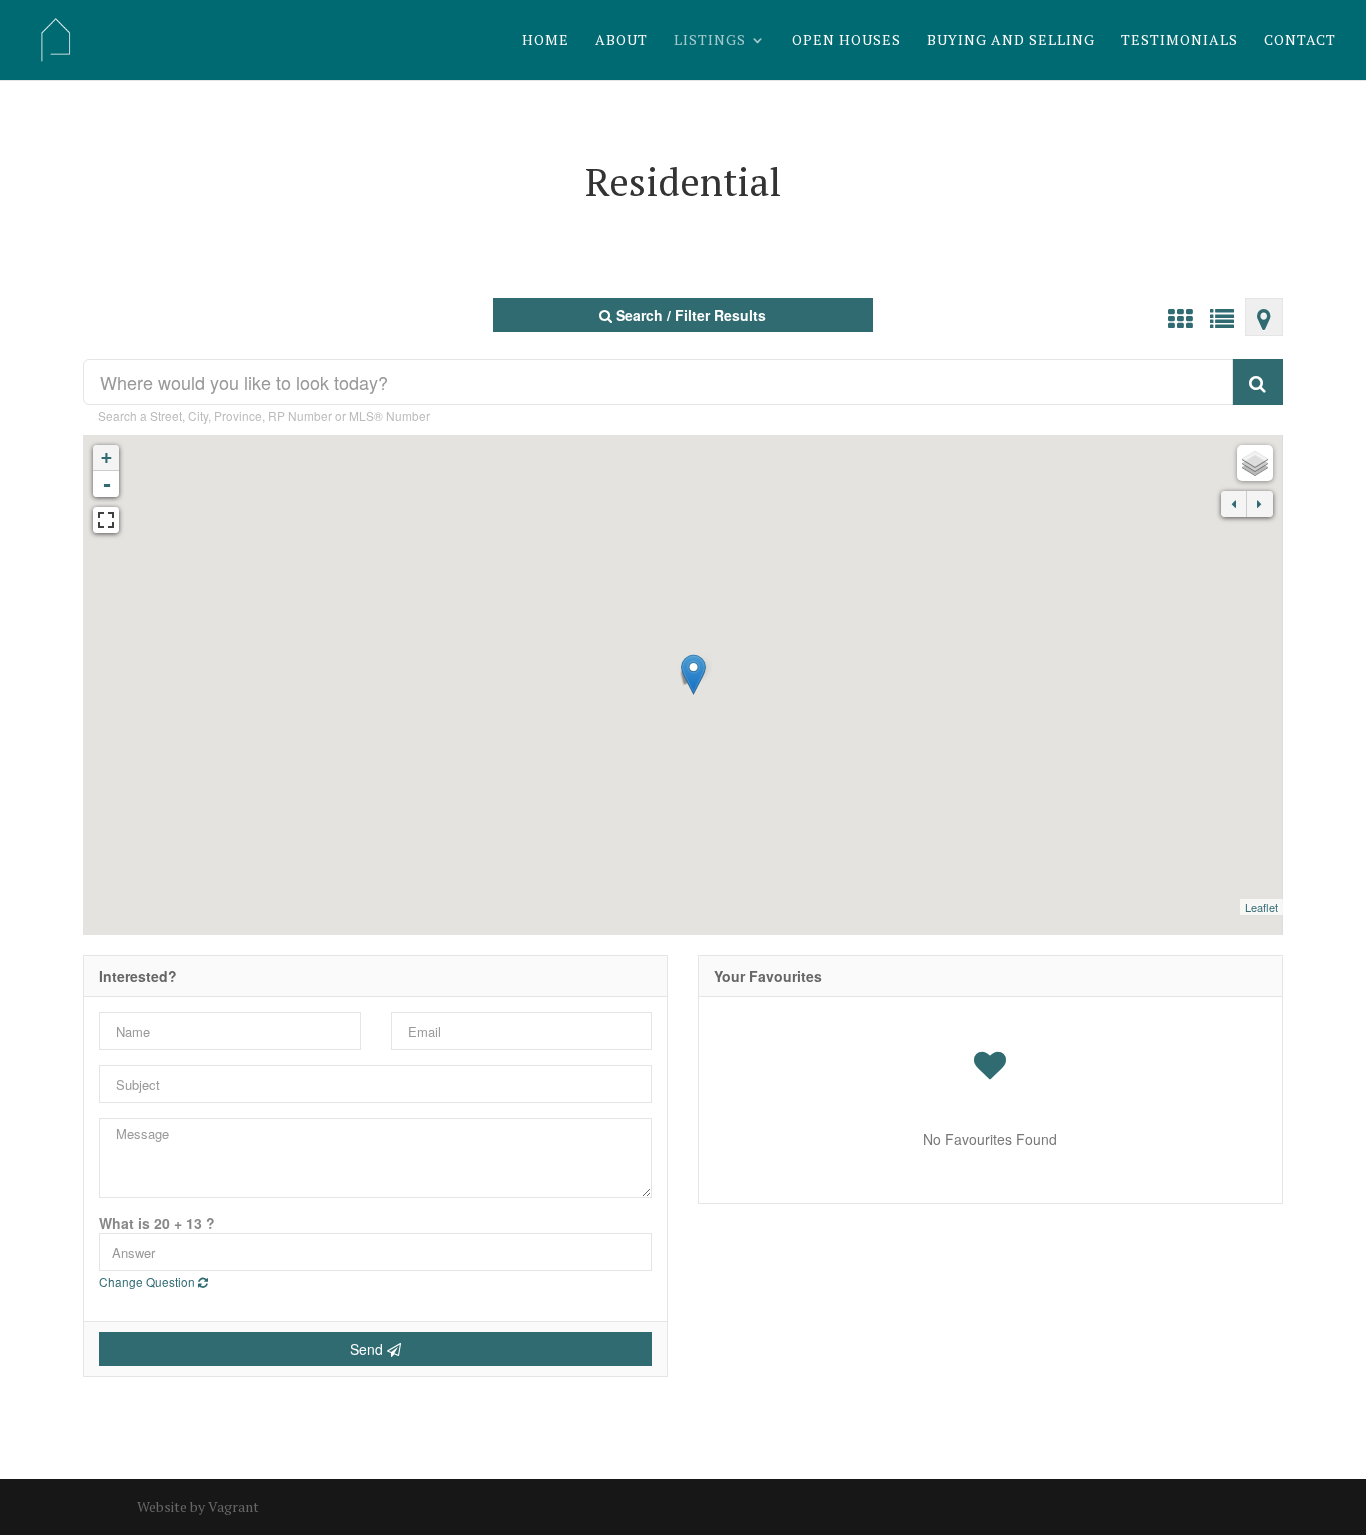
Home (545, 41)
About (621, 41)
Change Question (148, 1281)
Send (368, 1349)
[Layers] (1255, 463)
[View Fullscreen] (106, 520)
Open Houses (846, 41)
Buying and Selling (1011, 41)
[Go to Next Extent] (1260, 504)
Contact (1300, 41)
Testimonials (1179, 41)
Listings (710, 41)
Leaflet (1261, 907)
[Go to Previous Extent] (1234, 504)
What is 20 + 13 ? (157, 1223)
